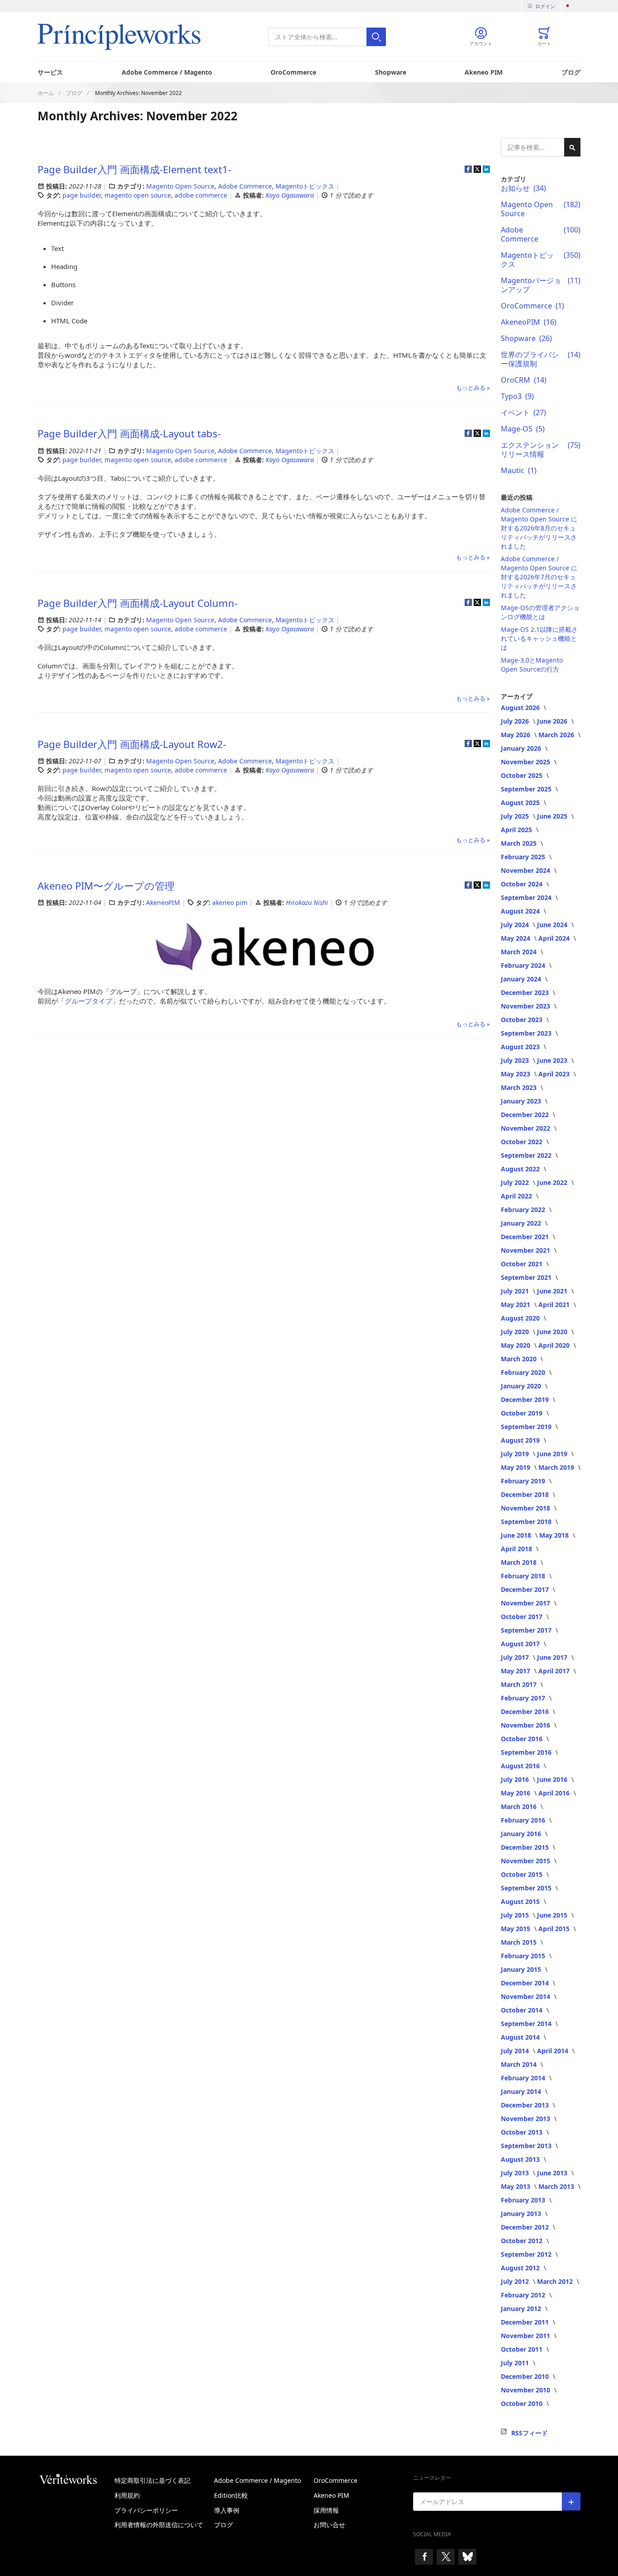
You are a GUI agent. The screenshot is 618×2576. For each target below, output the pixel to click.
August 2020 (521, 1318)
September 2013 (527, 2146)
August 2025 (521, 803)
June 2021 (553, 1291)
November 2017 (526, 1603)
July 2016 (516, 1779)
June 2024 (553, 925)
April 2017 (555, 1671)
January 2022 (522, 1223)
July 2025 (516, 816)
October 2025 (523, 775)
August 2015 (521, 1901)
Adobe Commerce (245, 186)
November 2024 (526, 870)
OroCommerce (293, 72)
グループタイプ (88, 1001)
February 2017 (524, 1698)
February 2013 (524, 2200)
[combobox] (327, 37)
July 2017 (516, 1657)
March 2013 (557, 2186)
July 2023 (516, 1060)
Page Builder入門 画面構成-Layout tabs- (129, 433)
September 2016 (527, 1752)
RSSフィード (530, 2433)
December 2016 (526, 1712)
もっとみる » (473, 388)
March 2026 (557, 735)
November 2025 (526, 762)
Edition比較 (231, 2495)
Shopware (391, 72)
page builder (82, 195)
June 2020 (553, 1332)
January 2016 (522, 1834)
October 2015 (523, 1874)
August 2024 (521, 911)
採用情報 (326, 2510)
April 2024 (555, 938)
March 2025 (520, 843)
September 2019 (527, 1427)
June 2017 (553, 1657)
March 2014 (520, 2064)
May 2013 (516, 2186)
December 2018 (526, 1494)
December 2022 (526, 1115)
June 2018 (517, 1535)
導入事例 (227, 2510)
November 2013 (526, 2119)
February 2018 (524, 1576)
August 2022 (521, 1169)
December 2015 (526, 1847)
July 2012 (516, 2281)
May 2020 (516, 1345)
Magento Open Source (180, 186)
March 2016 (520, 1807)
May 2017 (516, 1671)
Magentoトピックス (305, 186)
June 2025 (553, 816)
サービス (50, 72)
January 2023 (522, 1101)
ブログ (571, 72)
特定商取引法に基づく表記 (152, 2480)
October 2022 (523, 1142)
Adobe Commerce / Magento (167, 72)
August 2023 (521, 1047)
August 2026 (521, 708)
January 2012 (522, 2308)
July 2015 (516, 1915)
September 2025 (527, 789)
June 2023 (553, 1060)
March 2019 (557, 1467)
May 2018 (555, 1535)
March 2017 (520, 1684)
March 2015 (520, 1942)
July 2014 (516, 2051)
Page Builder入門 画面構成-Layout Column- (138, 603)
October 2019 (523, 1413)
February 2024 (524, 965)
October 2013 (523, 2132)
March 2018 (520, 1562)
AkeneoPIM (163, 902)
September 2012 (527, 2254)
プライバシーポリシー (146, 2510)
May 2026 (516, 735)
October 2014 (523, 2010)
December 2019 (526, 1399)
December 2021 (526, 1237)
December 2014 (526, 1983)
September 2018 (527, 1522)
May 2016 (516, 1793)
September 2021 (527, 1277)
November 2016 (526, 1725)
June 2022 (553, 1182)
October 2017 (523, 1617)
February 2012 (524, 2295)
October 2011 (523, 2349)
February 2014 (524, 2078)
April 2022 (517, 1196)
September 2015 (527, 1888)
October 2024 (523, 884)
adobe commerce (201, 195)
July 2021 (516, 1291)
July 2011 (516, 2363)
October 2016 (523, 1739)
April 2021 (555, 1305)
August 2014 (521, 2037)
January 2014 (522, 2091)
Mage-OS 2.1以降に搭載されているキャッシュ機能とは (539, 638)
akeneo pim (230, 902)
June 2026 (553, 721)
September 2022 (527, 1155)
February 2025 (524, 857)
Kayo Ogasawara (291, 195)
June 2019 (553, 1454)
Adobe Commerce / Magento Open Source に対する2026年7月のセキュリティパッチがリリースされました (539, 577)
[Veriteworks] (76, 2479)
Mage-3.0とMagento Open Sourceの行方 (532, 665)
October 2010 (523, 2403)
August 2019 (521, 1440)
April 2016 (555, 1793)
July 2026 (516, 721)
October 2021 (523, 1264)
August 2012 (521, 2268)
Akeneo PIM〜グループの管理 (106, 885)
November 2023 (526, 1006)
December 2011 (526, 2322)
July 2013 (516, 2173)
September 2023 (527, 1033)
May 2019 (516, 1467)
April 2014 (554, 2051)
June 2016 (553, 1779)
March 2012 (556, 2281)
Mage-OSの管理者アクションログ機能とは (540, 612)
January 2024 (522, 979)
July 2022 (516, 1182)
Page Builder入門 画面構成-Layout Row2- (132, 744)
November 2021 (526, 1250)
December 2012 (526, 2227)
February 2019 (524, 1481)
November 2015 (526, 1861)
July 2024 (516, 925)
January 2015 (522, 1969)
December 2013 (526, 2105)
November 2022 (526, 1128)
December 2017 (526, 1589)
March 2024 (520, 952)
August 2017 (521, 1644)
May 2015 (516, 1929)
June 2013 (553, 2173)
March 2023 (520, 1087)
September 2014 (527, 2024)
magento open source (138, 195)
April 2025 (517, 830)
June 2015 (553, 1915)
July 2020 (516, 1332)
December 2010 (526, 2376)
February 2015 (524, 1956)
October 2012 (523, 2241)
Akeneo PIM (484, 72)
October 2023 (523, 1020)
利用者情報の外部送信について (159, 2525)
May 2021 (516, 1305)
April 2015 (555, 1929)
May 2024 (516, 938)
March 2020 (520, 1359)
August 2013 (521, 2159)
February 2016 (524, 1820)
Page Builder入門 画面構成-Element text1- (134, 169)
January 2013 (522, 2214)
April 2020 (555, 1345)
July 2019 (516, 1454)
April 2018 (517, 1549)
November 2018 (526, 1508)
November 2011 (526, 2336)
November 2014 (526, 1996)
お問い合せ (329, 2525)
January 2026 (522, 748)
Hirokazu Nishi (308, 902)
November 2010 (526, 2390)
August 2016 (521, 1766)
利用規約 (127, 2495)
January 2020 (522, 1386)
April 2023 (555, 1074)
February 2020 (524, 1372)
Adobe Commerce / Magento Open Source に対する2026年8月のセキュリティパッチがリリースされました (539, 528)
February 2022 (524, 1210)
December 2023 (526, 992)
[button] (572, 6)
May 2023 (516, 1074)
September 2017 (527, 1630)
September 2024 (527, 897)
